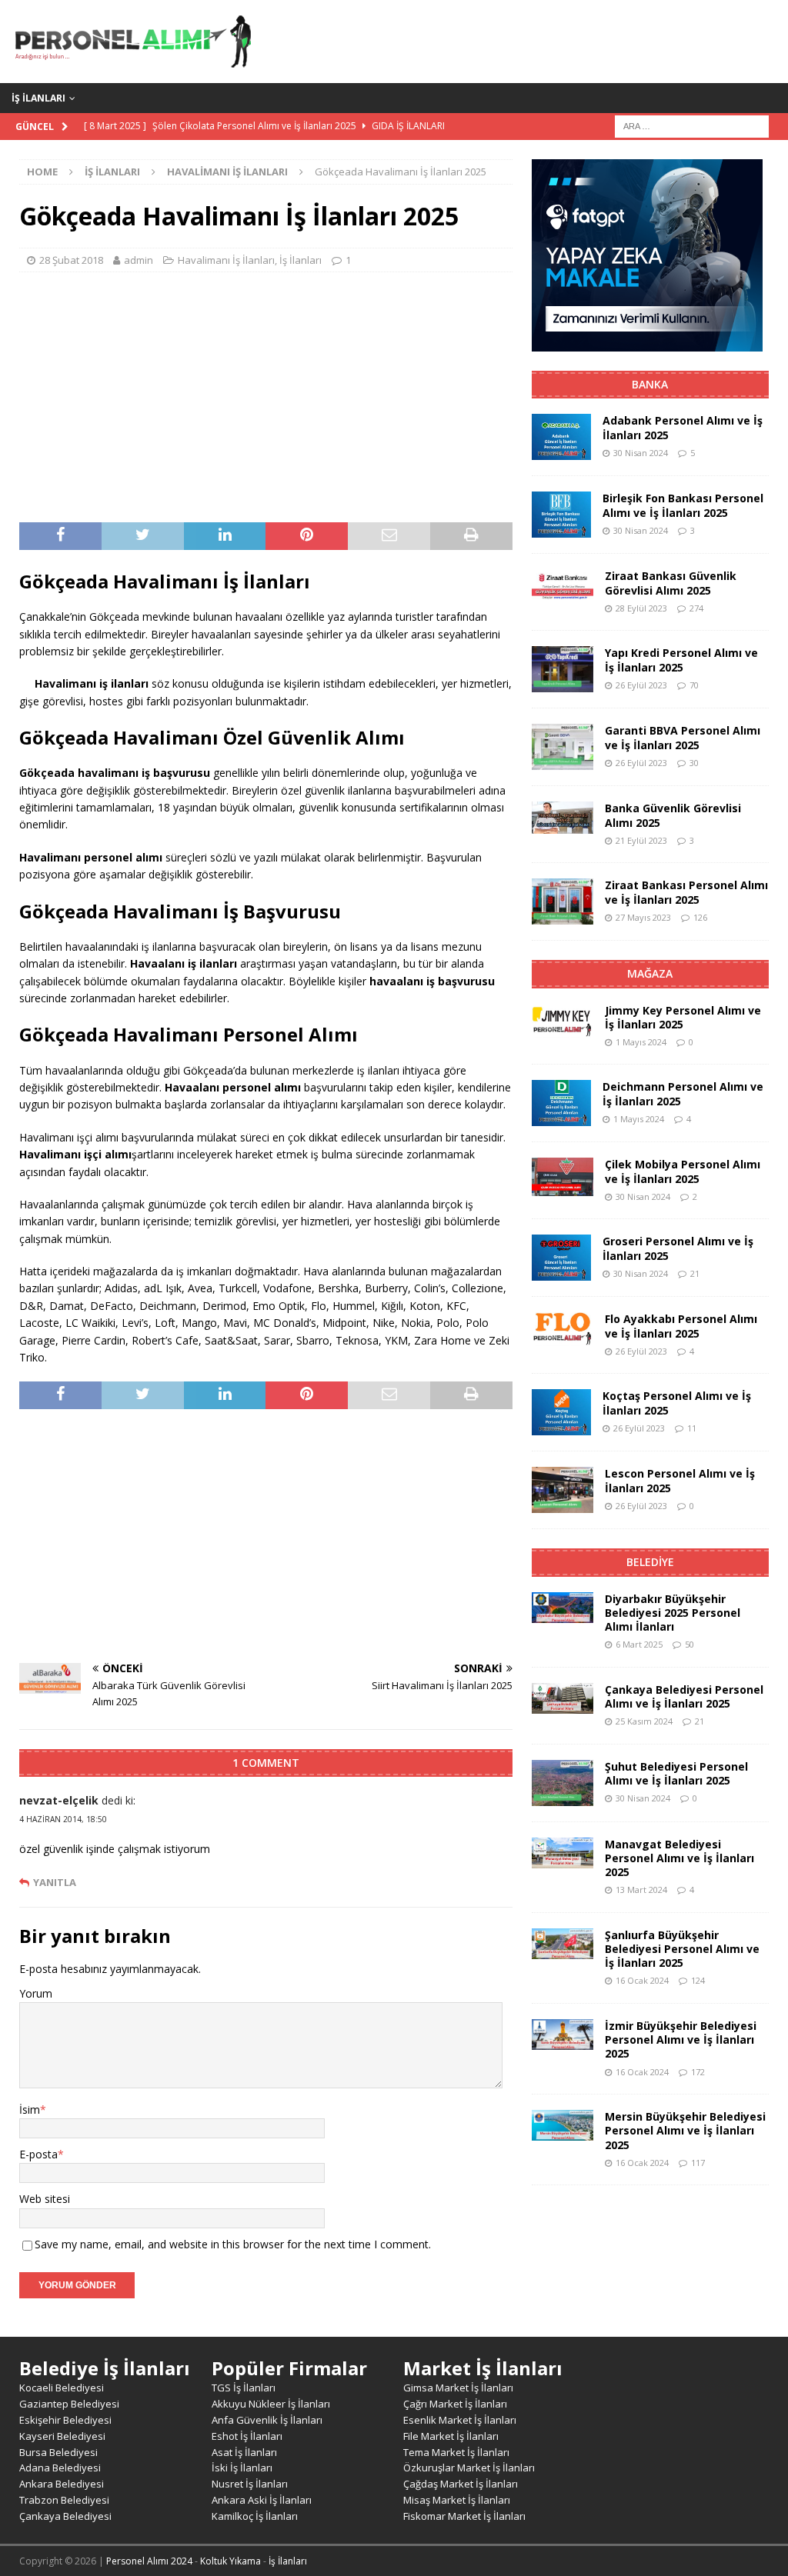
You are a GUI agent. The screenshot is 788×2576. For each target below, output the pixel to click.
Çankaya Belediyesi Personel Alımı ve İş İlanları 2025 (684, 1696)
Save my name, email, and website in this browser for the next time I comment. (233, 2244)
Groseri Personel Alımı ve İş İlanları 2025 (678, 1248)
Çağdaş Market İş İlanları (461, 2484)
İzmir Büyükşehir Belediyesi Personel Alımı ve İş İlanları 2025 (681, 2039)
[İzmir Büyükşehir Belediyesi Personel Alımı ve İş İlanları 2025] (563, 2034)
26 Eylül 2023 (641, 685)
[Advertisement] (266, 395)
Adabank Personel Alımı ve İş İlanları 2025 (683, 427)
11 (692, 1428)
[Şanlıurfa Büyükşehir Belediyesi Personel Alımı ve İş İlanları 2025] (563, 1944)
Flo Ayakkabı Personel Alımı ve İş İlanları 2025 (681, 1326)
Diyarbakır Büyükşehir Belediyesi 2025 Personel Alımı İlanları (673, 1613)
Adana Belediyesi (60, 2468)
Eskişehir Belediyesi (65, 2420)
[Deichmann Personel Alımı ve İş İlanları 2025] (561, 1103)
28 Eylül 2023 (641, 608)
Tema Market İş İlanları (456, 2452)
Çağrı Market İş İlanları (455, 2404)
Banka (650, 384)
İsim (30, 2109)
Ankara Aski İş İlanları (262, 2500)
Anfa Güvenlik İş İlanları (267, 2420)
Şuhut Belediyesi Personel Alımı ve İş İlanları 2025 (676, 1773)
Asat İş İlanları (244, 2452)
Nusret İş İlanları (250, 2484)
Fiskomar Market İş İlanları (464, 2516)
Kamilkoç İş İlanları (255, 2516)
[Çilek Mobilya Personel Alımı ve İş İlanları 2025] (563, 1177)
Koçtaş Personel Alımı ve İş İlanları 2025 (677, 1403)
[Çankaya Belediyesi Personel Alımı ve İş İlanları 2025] (563, 1698)
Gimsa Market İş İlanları (458, 2388)
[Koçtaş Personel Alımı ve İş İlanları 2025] (561, 1412)
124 (698, 1980)
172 (698, 2072)
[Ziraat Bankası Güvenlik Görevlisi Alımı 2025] (563, 584)
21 (695, 1273)
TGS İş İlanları (244, 2388)
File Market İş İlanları (451, 2436)
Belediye (650, 1562)
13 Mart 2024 (641, 1890)
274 (696, 608)
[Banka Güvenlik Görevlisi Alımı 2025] (563, 818)
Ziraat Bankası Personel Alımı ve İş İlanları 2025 (686, 892)
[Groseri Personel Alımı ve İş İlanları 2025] (561, 1258)
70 (694, 685)
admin (139, 260)
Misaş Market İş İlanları (457, 2500)
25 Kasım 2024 (644, 1721)
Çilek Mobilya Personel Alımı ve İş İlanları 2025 (683, 1171)
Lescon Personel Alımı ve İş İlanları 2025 (680, 1480)
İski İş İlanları (242, 2468)
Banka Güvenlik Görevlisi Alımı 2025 (673, 815)
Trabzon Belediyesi (64, 2500)
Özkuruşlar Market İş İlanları (469, 2468)
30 (694, 763)
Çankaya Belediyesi (65, 2516)
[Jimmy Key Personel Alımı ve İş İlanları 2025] (563, 1021)
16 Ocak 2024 (642, 1980)
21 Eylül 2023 (641, 840)
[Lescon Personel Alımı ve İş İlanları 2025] (563, 1490)
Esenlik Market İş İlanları (460, 2420)
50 (689, 1644)
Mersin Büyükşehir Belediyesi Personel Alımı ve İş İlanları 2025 (685, 2130)
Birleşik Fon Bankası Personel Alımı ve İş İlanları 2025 (683, 505)
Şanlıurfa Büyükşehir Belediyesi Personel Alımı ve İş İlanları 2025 (682, 1949)
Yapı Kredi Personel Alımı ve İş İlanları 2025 (681, 660)
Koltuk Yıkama (230, 2561)
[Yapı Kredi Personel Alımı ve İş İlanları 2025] (563, 669)
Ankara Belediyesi (62, 2484)
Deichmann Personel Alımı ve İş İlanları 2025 (683, 1093)
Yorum (36, 1993)
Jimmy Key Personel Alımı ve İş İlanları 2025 (683, 1017)
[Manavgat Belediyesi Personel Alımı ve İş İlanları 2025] (563, 1853)
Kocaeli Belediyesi (62, 2388)
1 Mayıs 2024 (641, 1042)
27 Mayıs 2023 (643, 917)
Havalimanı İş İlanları (226, 260)
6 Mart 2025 (639, 1644)
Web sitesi (45, 2199)
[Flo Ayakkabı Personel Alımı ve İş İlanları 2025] (563, 1329)
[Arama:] (692, 125)
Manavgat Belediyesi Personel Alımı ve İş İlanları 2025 (679, 1858)
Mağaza (650, 973)
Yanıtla (55, 1883)
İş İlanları (38, 98)
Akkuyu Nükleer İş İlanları (271, 2404)
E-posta (38, 2154)
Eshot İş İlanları (247, 2436)
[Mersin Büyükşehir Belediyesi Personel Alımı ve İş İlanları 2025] (563, 2125)
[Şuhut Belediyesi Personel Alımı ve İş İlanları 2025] (563, 1783)
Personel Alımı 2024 (149, 2561)
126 (700, 917)
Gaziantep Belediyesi (69, 2404)
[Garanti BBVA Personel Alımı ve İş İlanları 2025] (563, 747)
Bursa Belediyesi (58, 2452)
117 (698, 2163)
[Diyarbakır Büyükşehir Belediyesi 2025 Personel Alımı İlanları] (563, 1608)
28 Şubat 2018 (71, 260)
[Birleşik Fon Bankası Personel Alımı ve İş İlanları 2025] (561, 515)
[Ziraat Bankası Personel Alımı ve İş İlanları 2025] (563, 901)
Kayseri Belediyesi (62, 2436)
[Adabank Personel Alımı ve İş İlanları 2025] (561, 437)
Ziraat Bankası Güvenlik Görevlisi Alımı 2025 (671, 583)
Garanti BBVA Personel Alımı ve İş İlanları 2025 (683, 737)
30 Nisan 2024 (641, 453)
